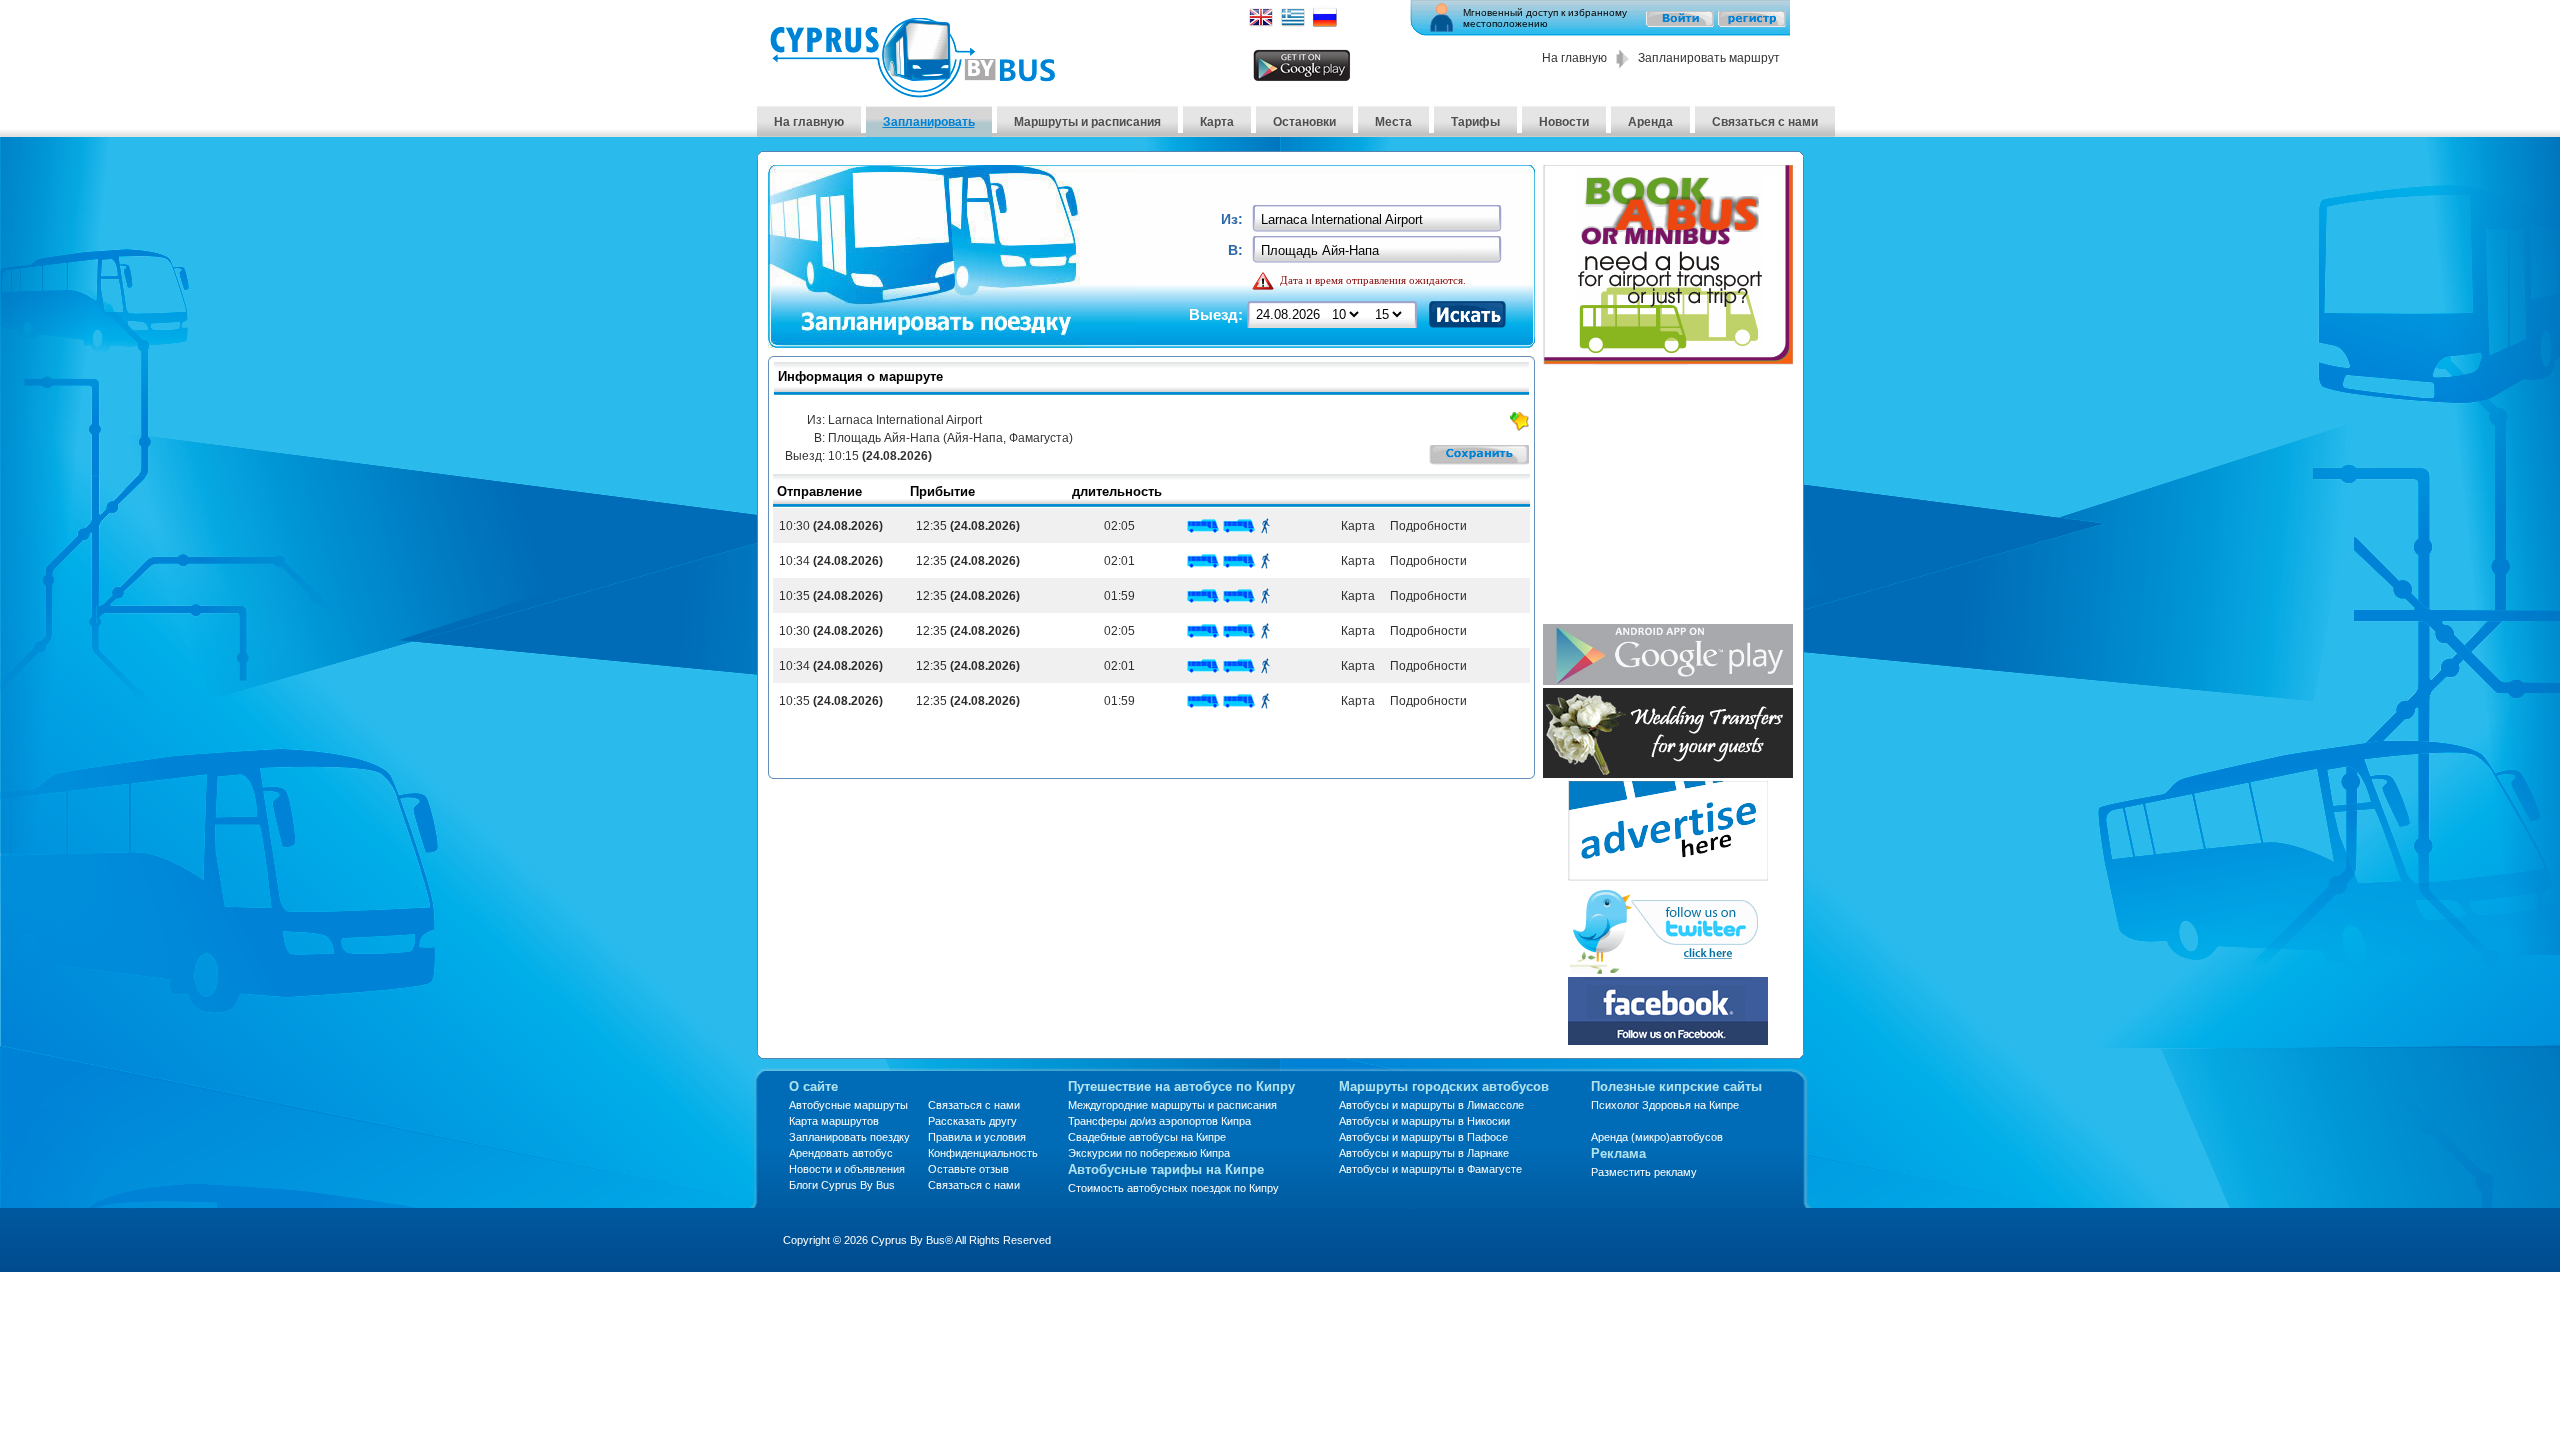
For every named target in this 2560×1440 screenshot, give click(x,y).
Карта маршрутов (834, 1121)
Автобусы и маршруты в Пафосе (1423, 1137)
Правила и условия (977, 1137)
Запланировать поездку (849, 1137)
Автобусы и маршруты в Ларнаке (1424, 1153)
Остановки (1304, 122)
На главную (1574, 58)
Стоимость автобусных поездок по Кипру (1173, 1188)
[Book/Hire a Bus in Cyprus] (1668, 359)
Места (1393, 122)
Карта (1217, 122)
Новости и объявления (847, 1169)
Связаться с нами (1765, 122)
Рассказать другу (972, 1121)
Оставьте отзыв (968, 1169)
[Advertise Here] (1668, 875)
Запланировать (929, 122)
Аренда (1650, 122)
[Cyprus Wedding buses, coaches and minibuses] (1668, 772)
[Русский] (1325, 23)
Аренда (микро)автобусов (1657, 1137)
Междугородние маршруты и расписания (1172, 1105)
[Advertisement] (1668, 496)
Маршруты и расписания (1087, 122)
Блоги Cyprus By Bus (842, 1185)
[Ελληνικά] (1293, 23)
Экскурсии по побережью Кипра (1149, 1153)
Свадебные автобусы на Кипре (1147, 1137)
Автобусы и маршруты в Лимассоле (1431, 1105)
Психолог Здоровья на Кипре (1665, 1105)
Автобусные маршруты (848, 1105)
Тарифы (1475, 122)
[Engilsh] (1261, 23)
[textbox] (1378, 219)
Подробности (1427, 526)
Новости (1564, 122)
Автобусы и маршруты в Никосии (1424, 1121)
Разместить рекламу (1644, 1172)
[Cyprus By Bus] (912, 92)
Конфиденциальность (983, 1153)
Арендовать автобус (841, 1153)
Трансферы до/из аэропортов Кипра (1159, 1121)
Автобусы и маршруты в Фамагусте (1430, 1169)
